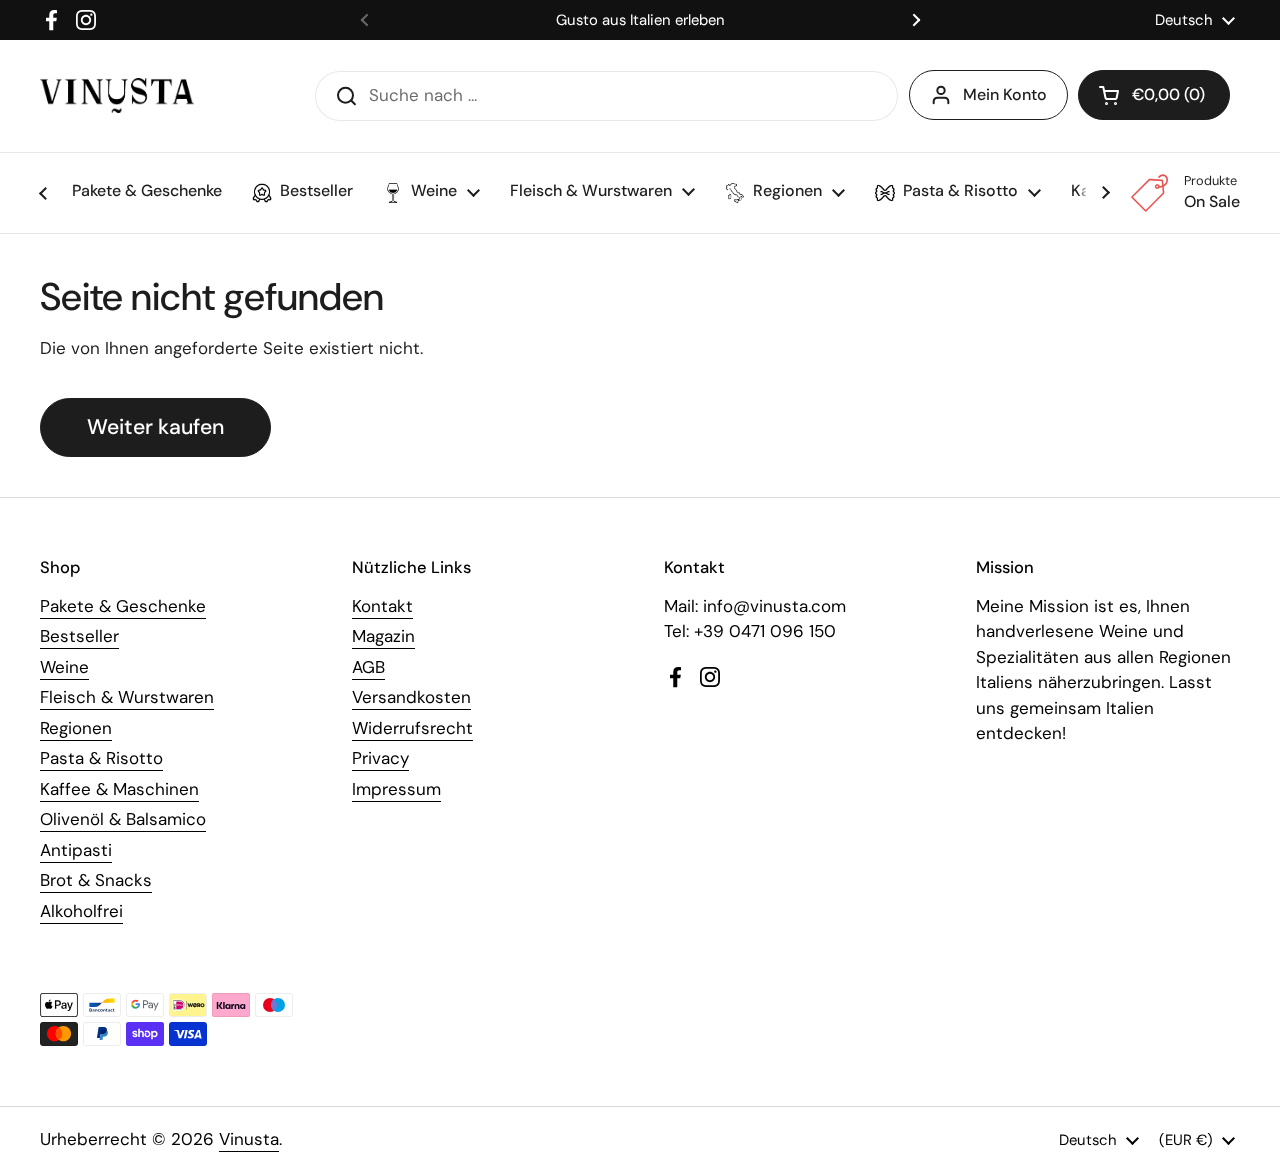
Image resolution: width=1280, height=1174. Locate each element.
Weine (64, 667)
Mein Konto (1005, 94)
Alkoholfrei (81, 911)
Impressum (396, 789)
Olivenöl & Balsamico (123, 819)
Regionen (76, 728)
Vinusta (249, 1139)
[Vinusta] (117, 95)
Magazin (383, 636)
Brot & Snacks (96, 880)
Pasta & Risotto (101, 758)
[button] (1154, 95)
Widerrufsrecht (412, 728)
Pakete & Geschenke (123, 606)
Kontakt (382, 606)
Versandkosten (411, 697)
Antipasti (76, 850)
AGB (368, 667)
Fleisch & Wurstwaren (127, 697)
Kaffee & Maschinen (119, 789)
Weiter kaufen (155, 427)
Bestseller (79, 636)
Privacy (380, 758)
